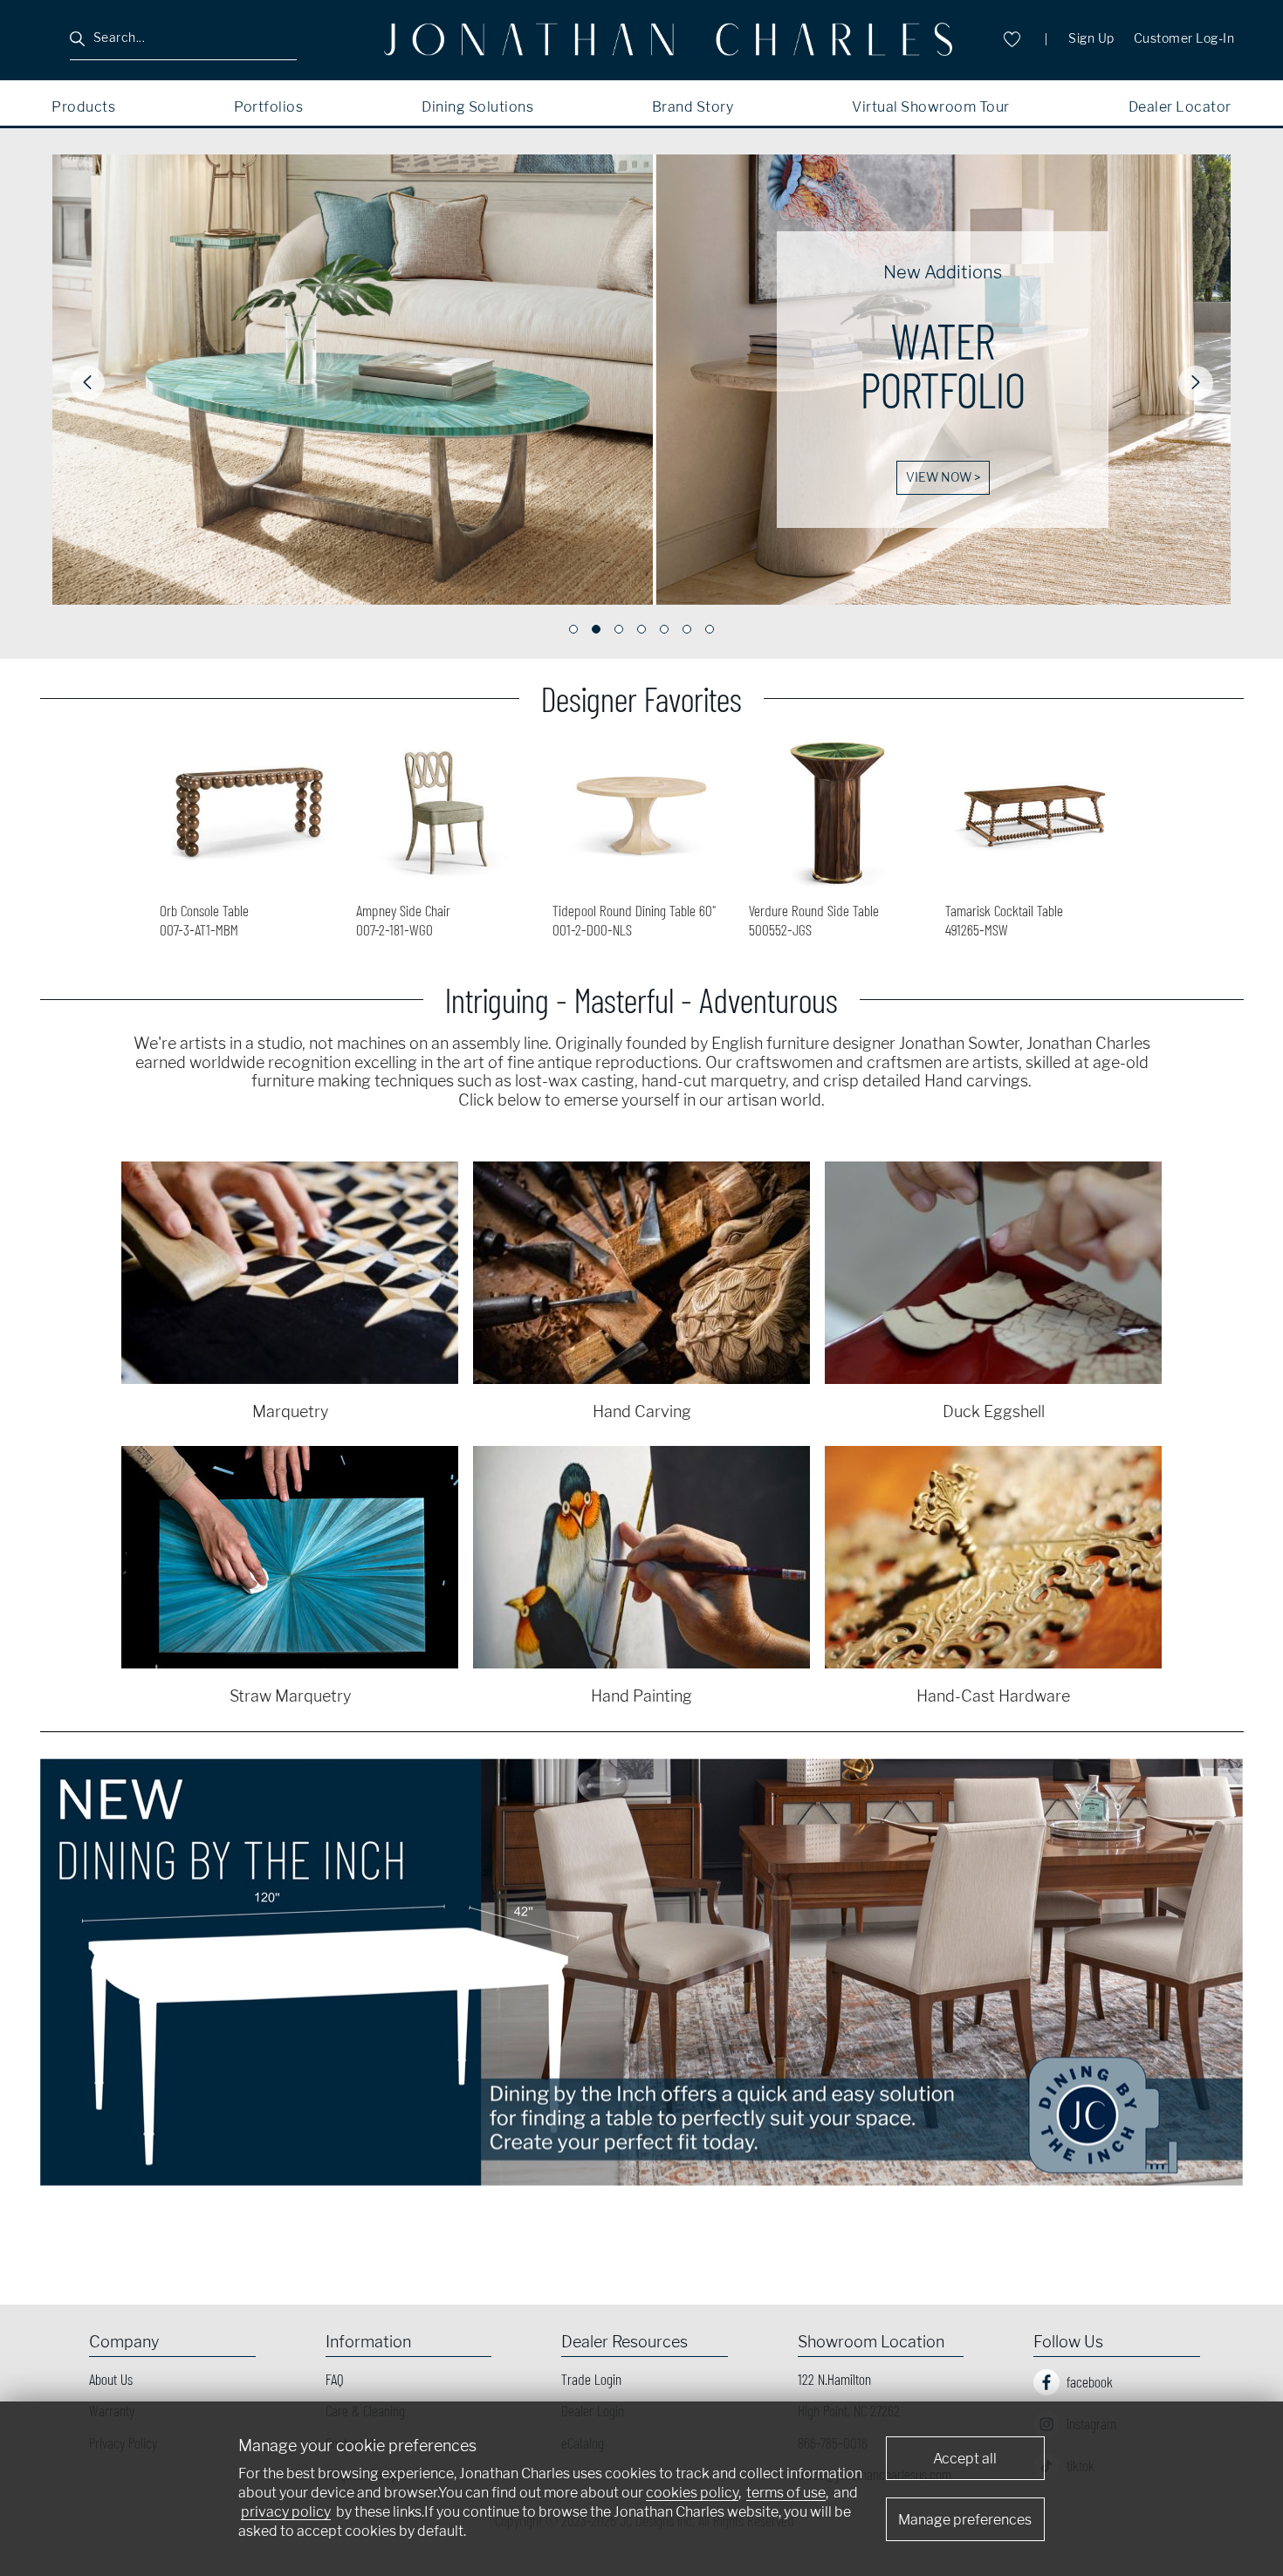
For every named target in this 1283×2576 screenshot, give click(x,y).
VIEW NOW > (341, 477)
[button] (87, 383)
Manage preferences (965, 2520)
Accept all (965, 2459)
